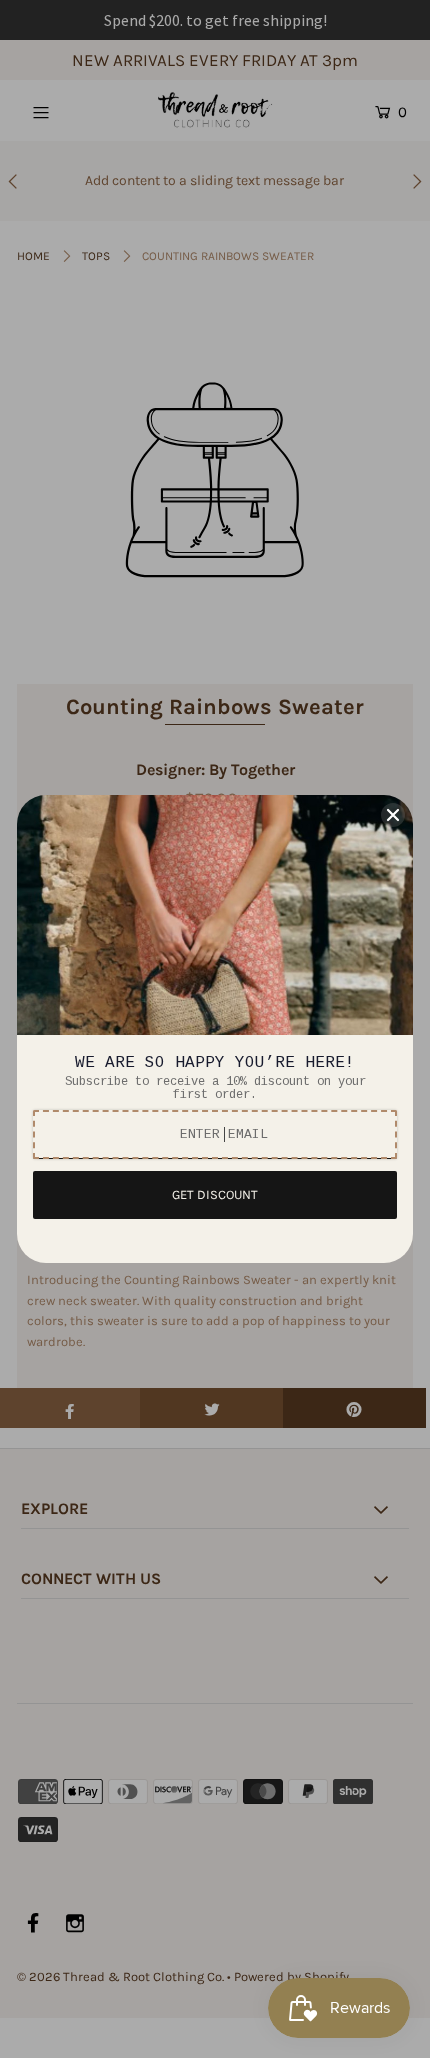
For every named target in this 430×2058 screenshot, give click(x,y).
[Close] (393, 815)
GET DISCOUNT (215, 1194)
